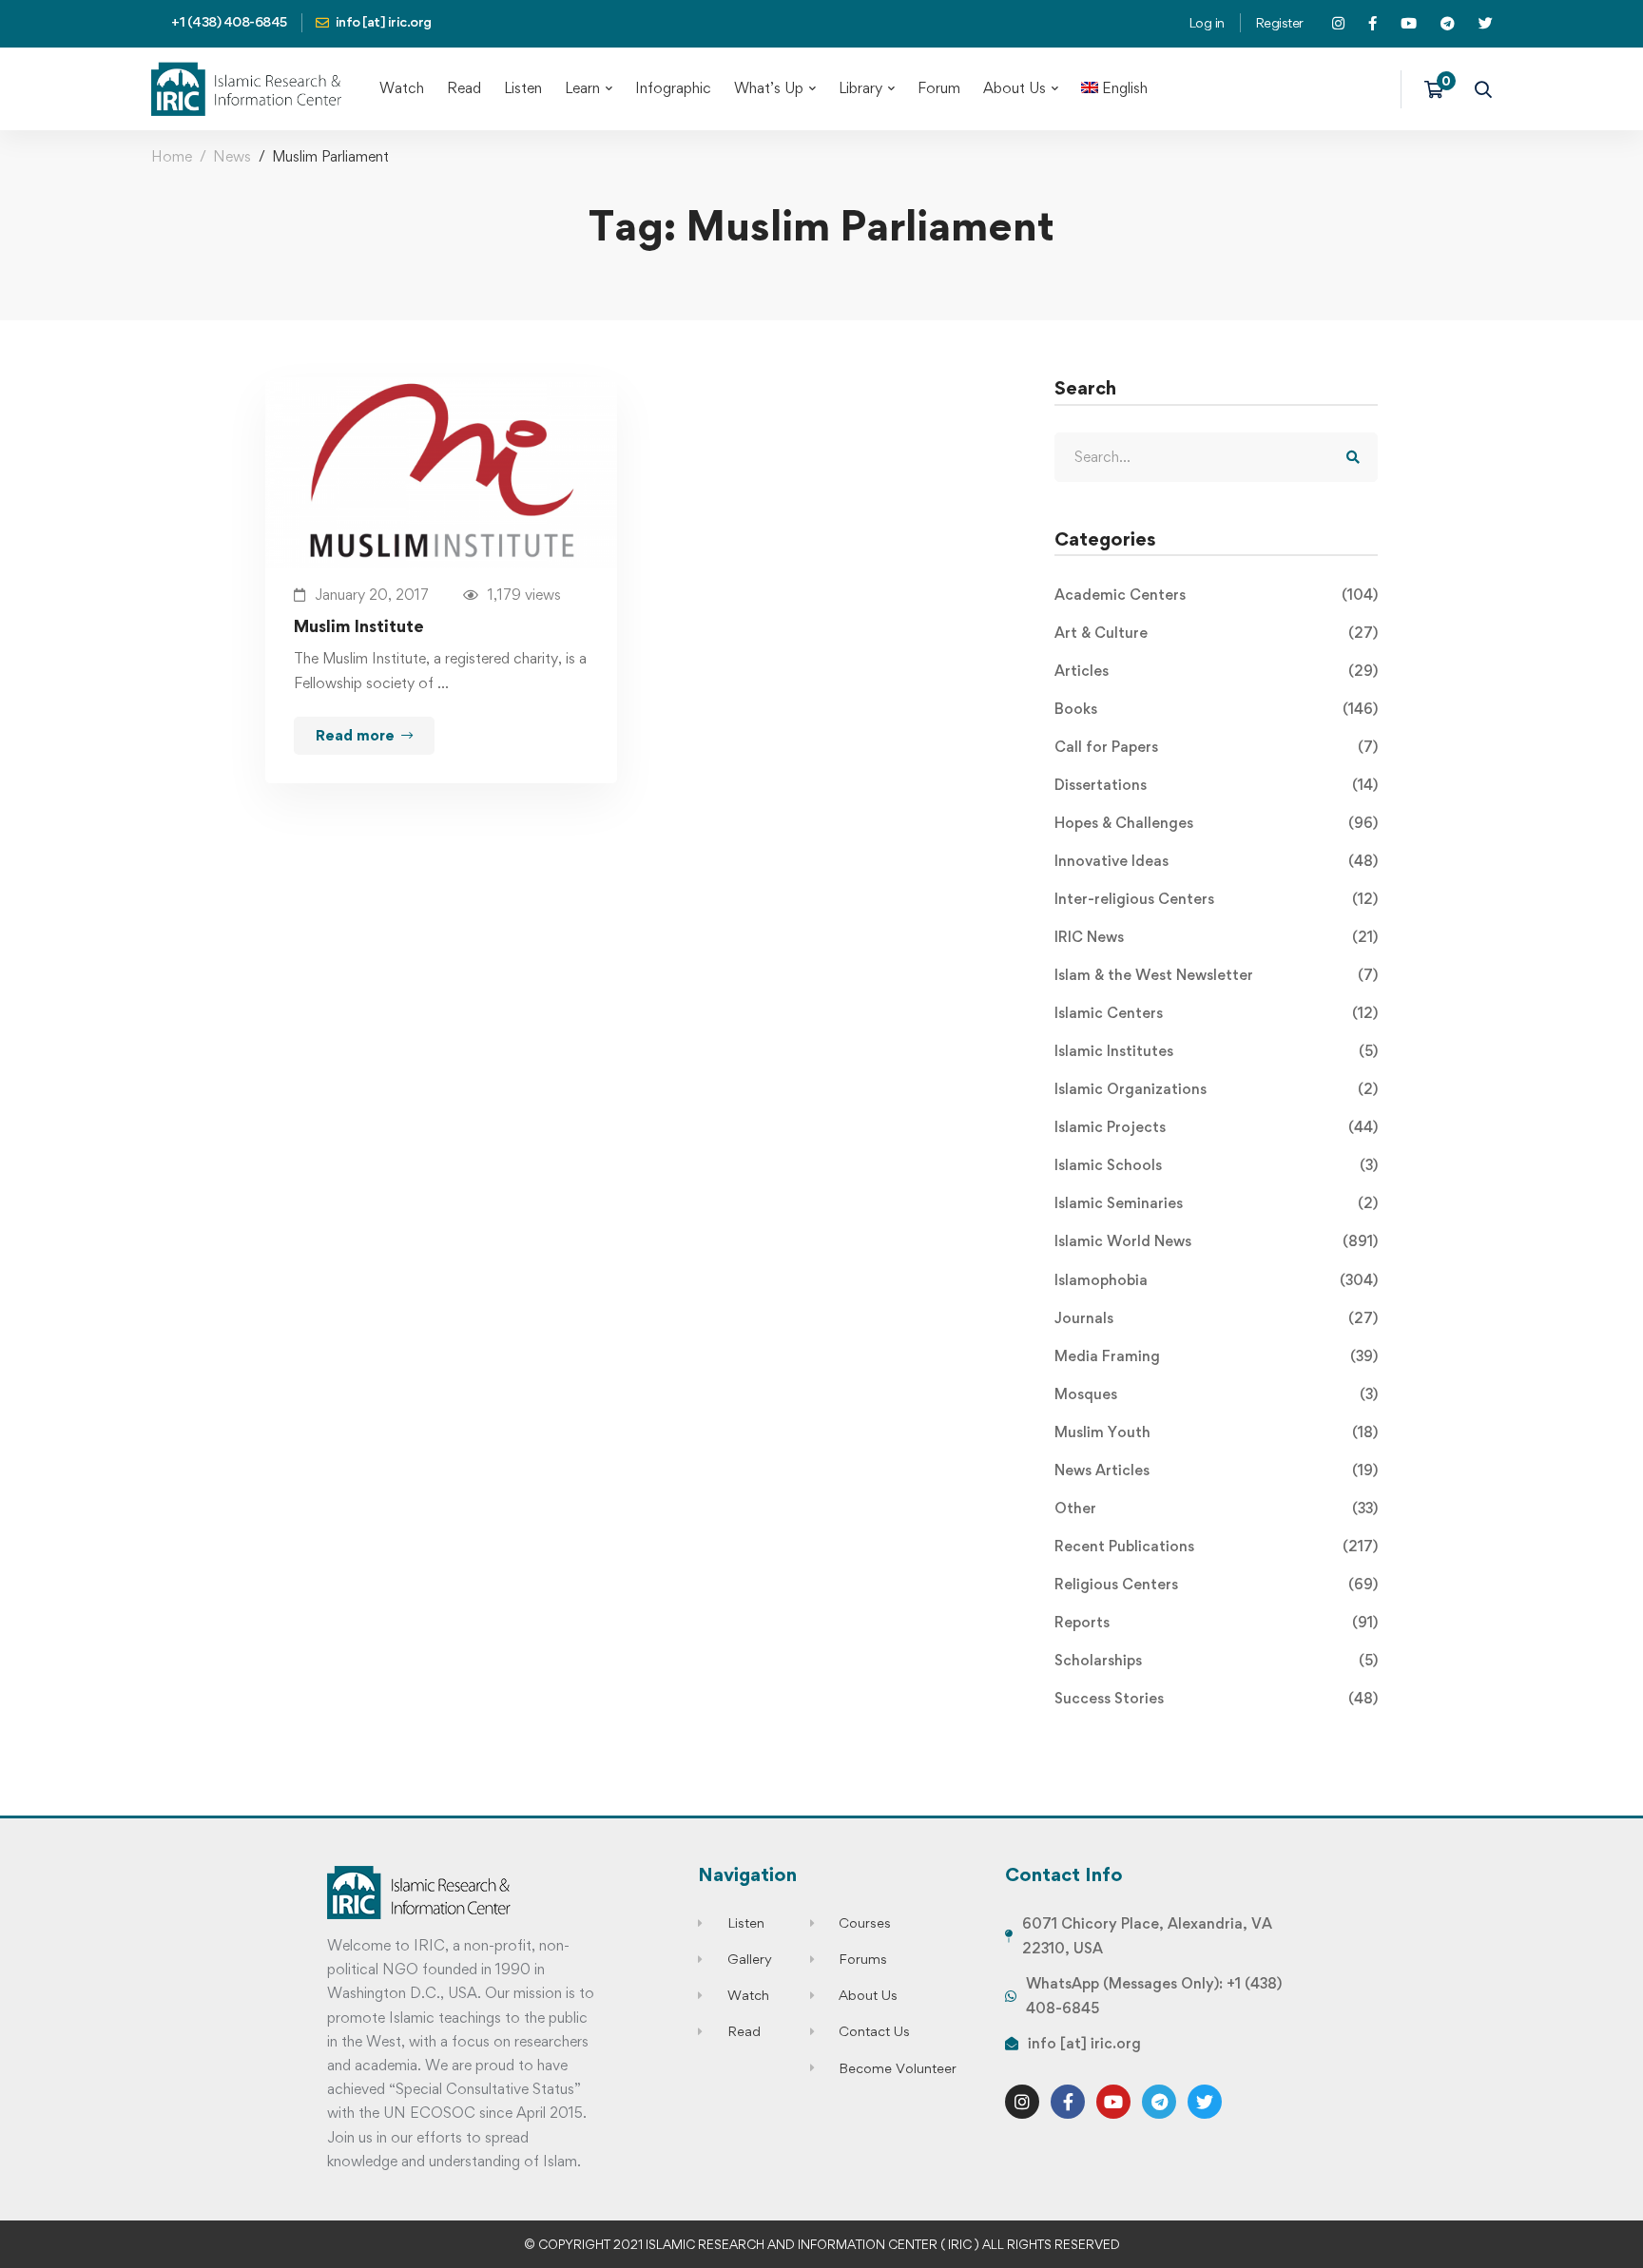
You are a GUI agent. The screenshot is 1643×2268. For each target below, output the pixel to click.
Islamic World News (1216, 1241)
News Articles (1216, 1470)
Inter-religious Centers (1216, 899)
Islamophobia (1216, 1280)
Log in (1207, 22)
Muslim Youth (1216, 1432)
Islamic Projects (1216, 1127)
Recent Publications (1216, 1546)
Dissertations (1216, 785)
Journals (1216, 1318)
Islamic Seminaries (1216, 1203)
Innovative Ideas (1216, 861)
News (232, 156)
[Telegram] (1159, 2102)
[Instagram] (1022, 2102)
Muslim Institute (359, 626)
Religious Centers (1216, 1584)
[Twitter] (1205, 2102)
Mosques (1216, 1394)
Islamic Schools (1216, 1165)
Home (172, 156)
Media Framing (1216, 1356)
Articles (1216, 671)
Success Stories (1216, 1698)
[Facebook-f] (1068, 2102)
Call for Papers (1216, 747)
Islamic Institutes (1216, 1051)
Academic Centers (1216, 595)
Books (1216, 709)
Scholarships (1216, 1660)
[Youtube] (1113, 2102)
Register (1279, 22)
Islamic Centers (1216, 1013)
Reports (1216, 1622)
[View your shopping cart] (1440, 89)
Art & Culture (1216, 633)
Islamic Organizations (1216, 1089)
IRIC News (1216, 937)
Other (1216, 1508)
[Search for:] (1216, 457)
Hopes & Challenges (1216, 823)
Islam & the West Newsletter (1216, 975)
